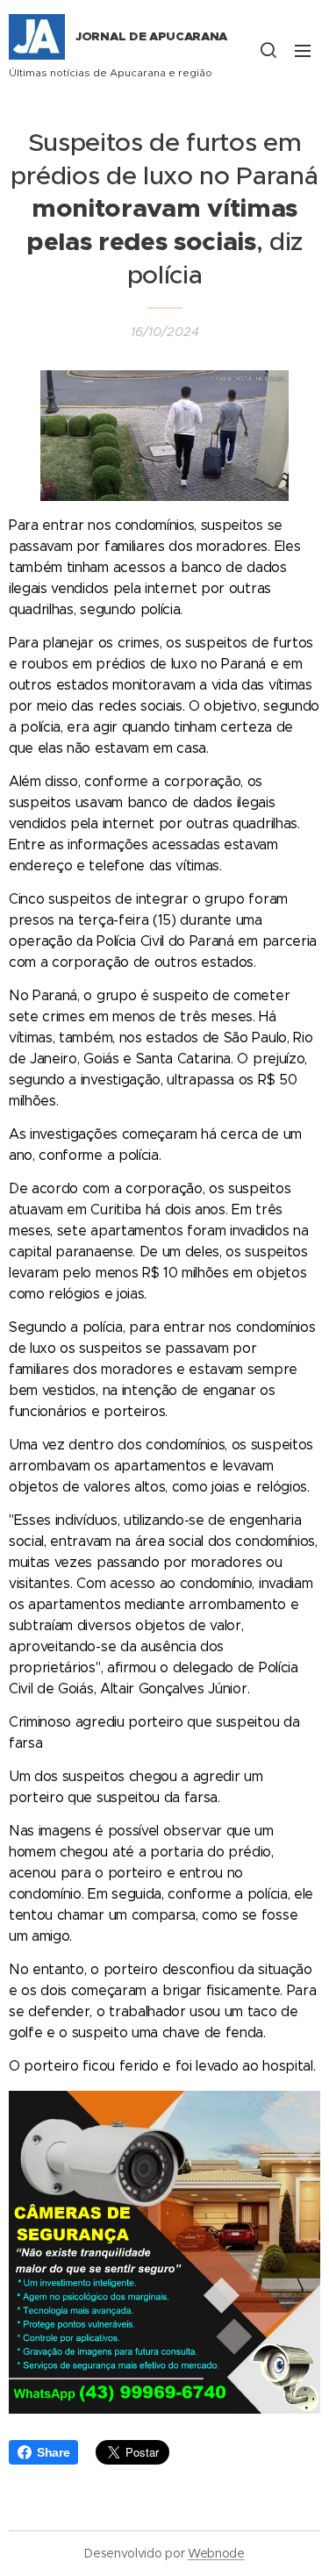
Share (53, 2452)
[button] (268, 50)
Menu (303, 50)
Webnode (216, 2553)
